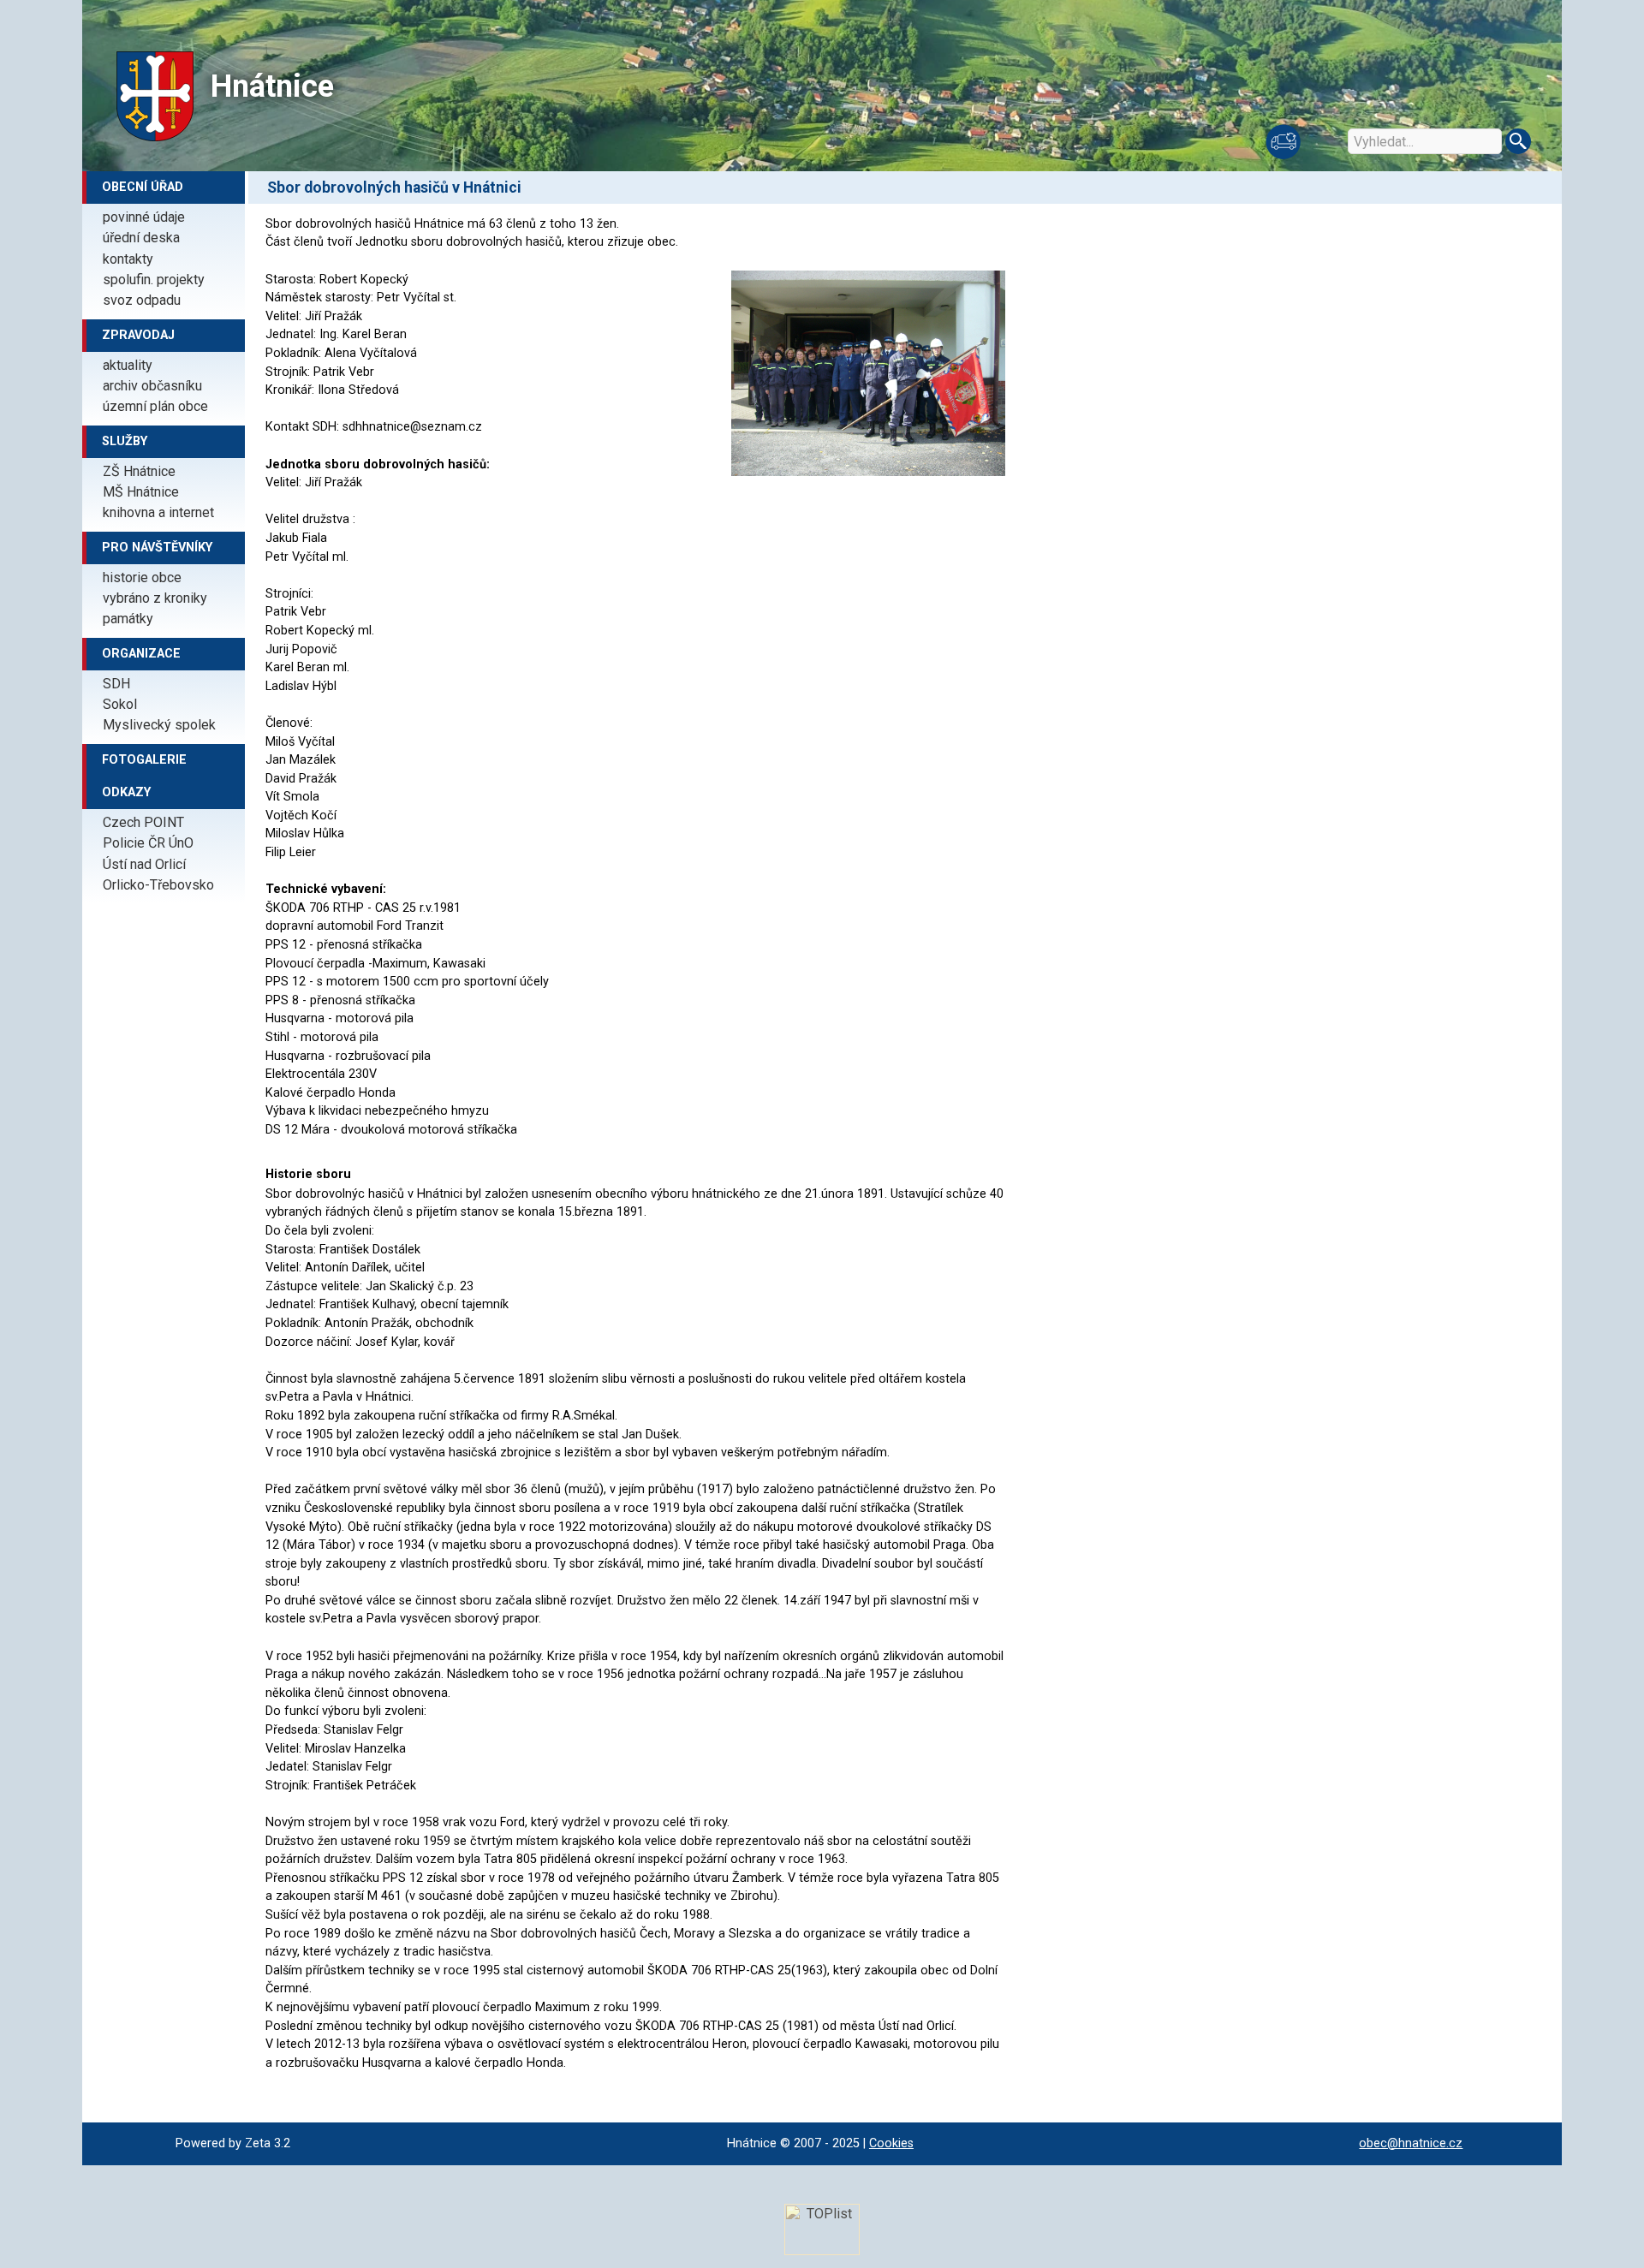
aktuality (128, 365)
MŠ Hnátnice (141, 492)
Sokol (120, 704)
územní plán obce (155, 406)
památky (128, 619)
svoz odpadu (142, 300)
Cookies (891, 2143)
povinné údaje (144, 217)
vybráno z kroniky (155, 598)
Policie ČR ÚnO (148, 843)
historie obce (142, 577)
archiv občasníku (152, 386)
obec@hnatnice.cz (1411, 2143)
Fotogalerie (144, 760)
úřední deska (141, 238)
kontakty (128, 259)
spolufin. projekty (154, 280)
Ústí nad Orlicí (144, 864)
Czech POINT (143, 822)
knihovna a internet (158, 512)
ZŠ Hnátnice (139, 471)
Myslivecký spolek (159, 725)
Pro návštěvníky (157, 548)
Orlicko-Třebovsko (158, 885)
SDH (116, 684)
